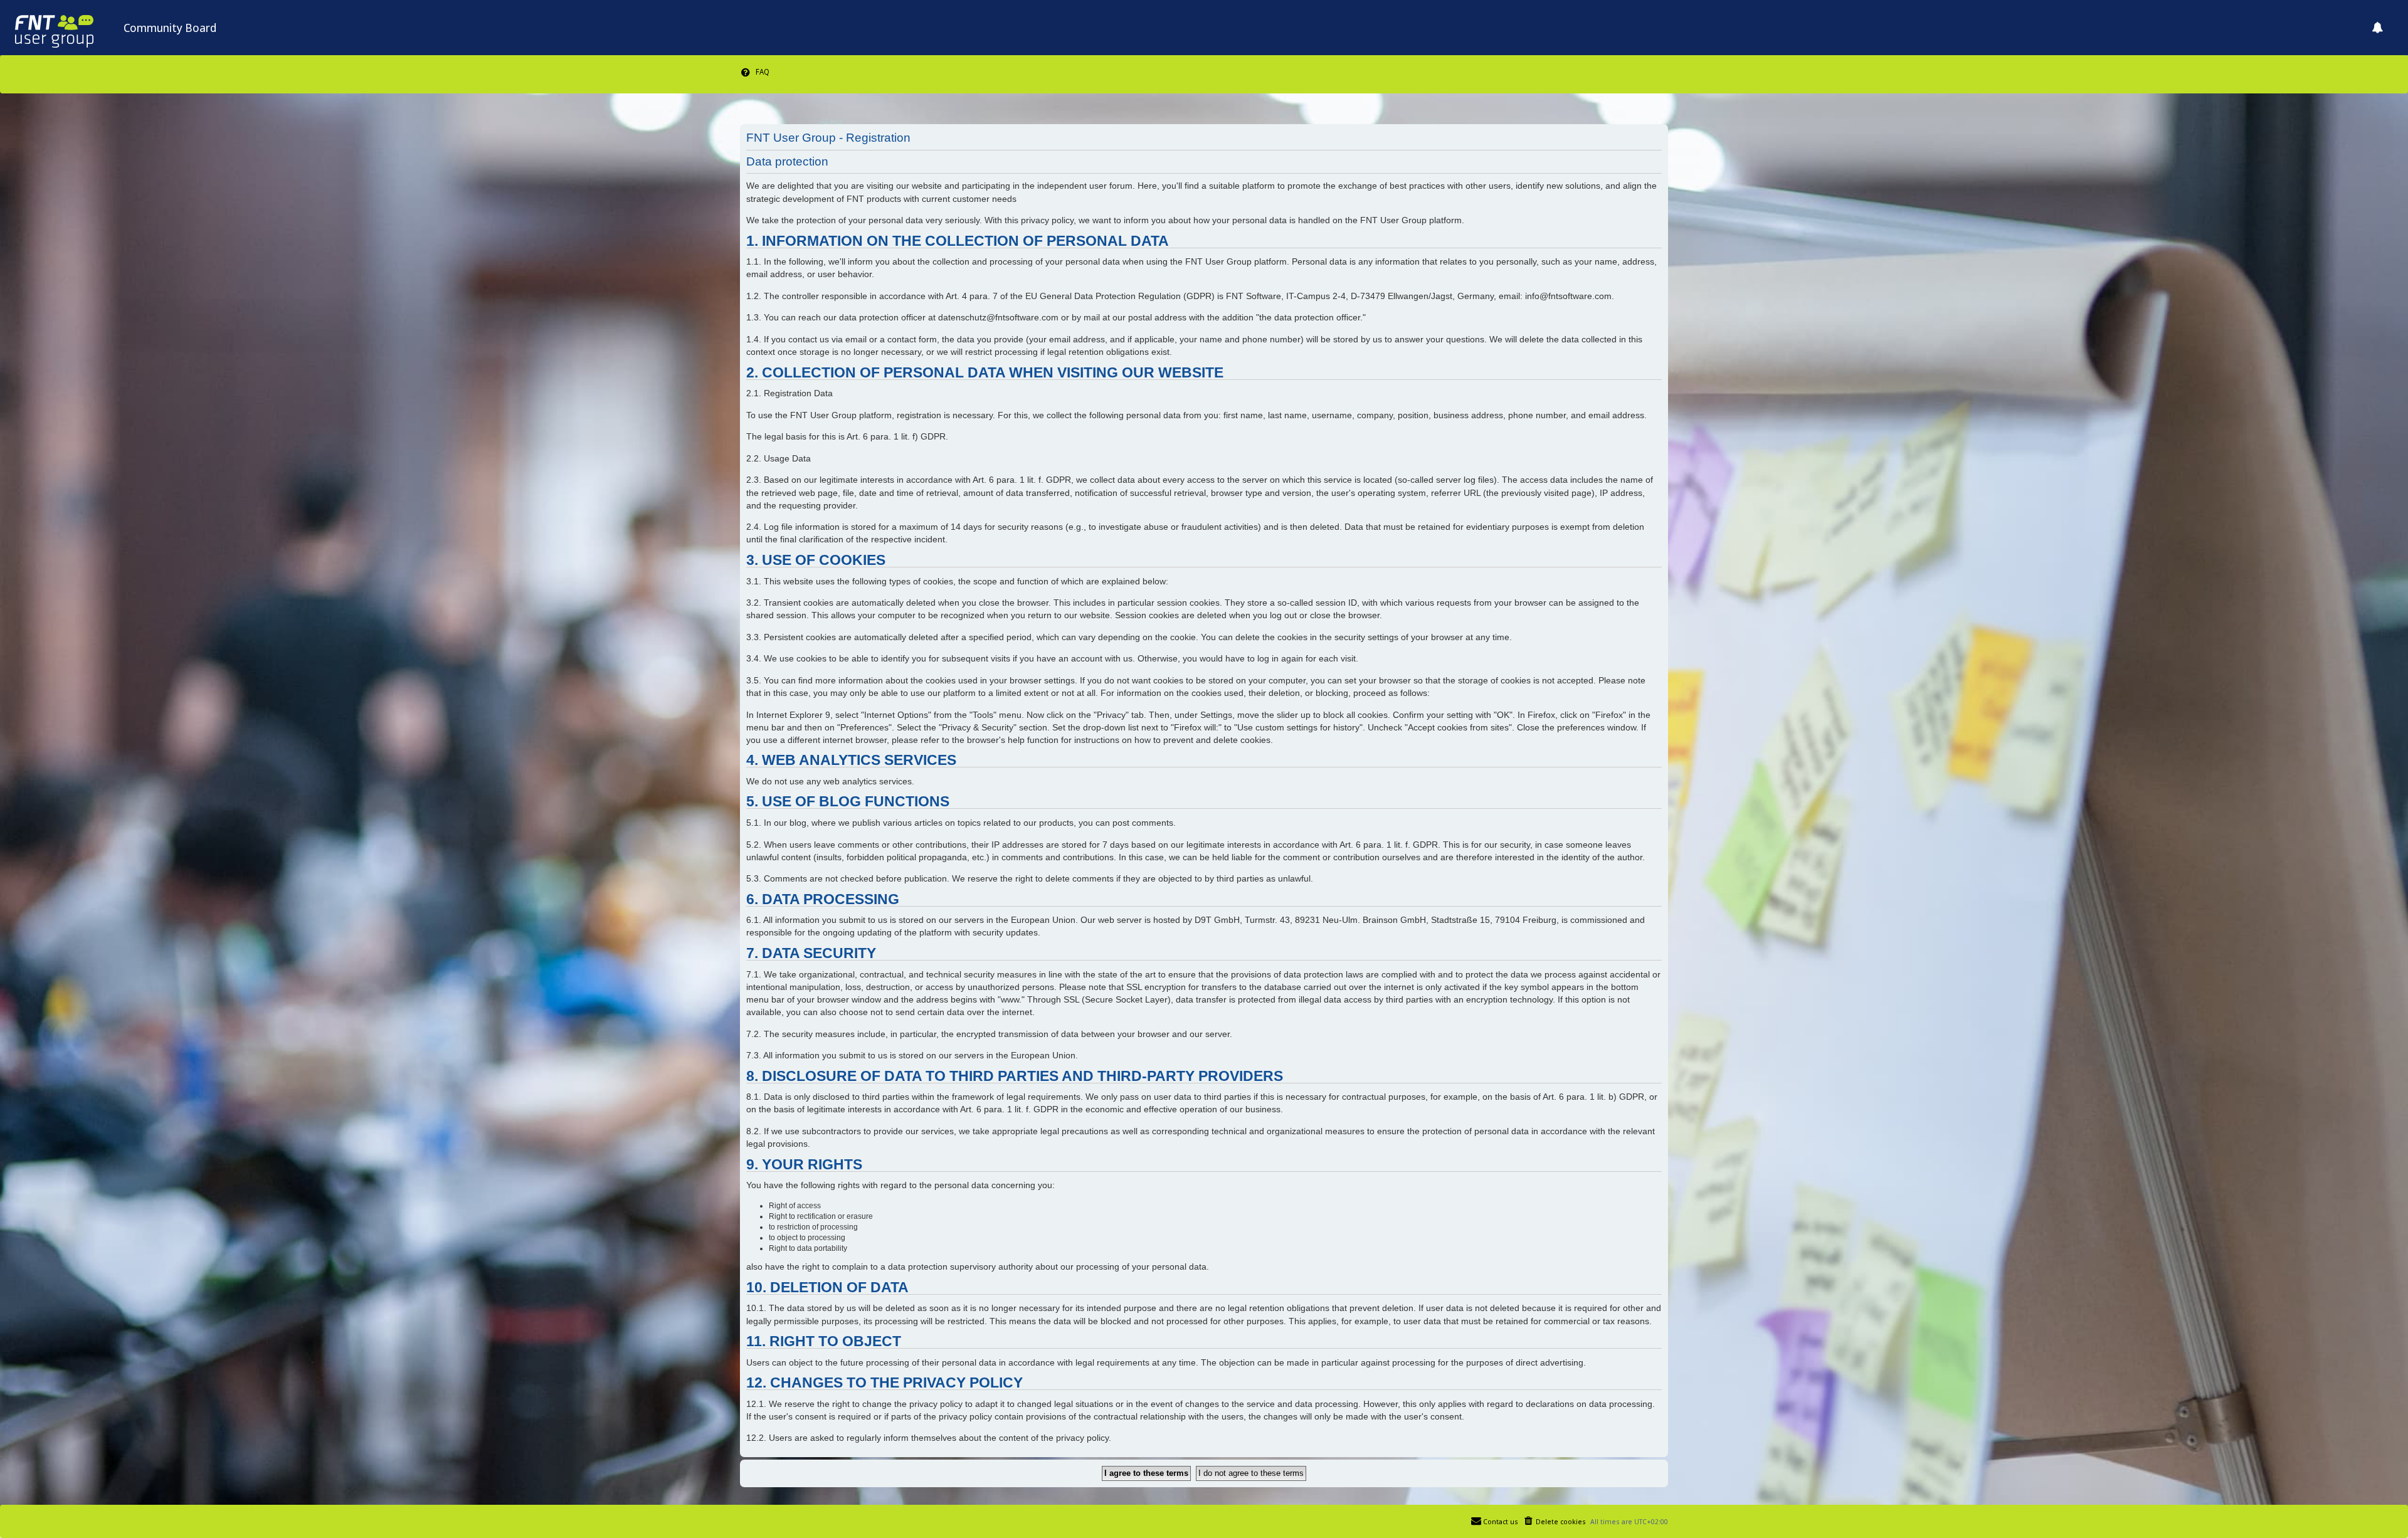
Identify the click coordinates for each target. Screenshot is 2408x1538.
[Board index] (62, 28)
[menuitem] (755, 72)
